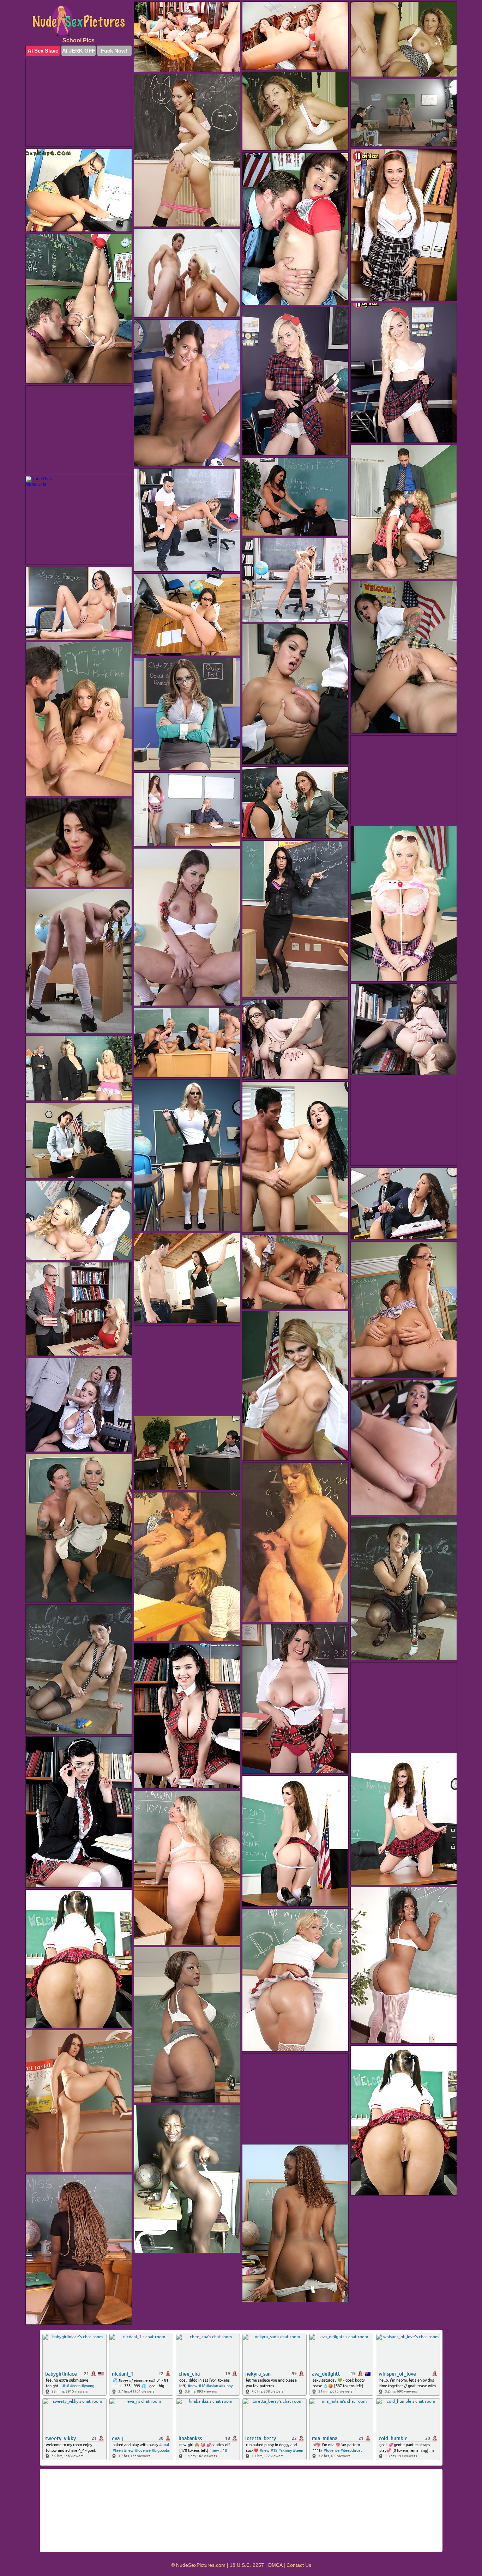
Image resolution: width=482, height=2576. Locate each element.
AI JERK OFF (79, 51)
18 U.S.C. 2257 (247, 2565)
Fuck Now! (114, 51)
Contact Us (299, 2565)
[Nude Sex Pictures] (79, 21)
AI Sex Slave (43, 51)
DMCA (275, 2565)
